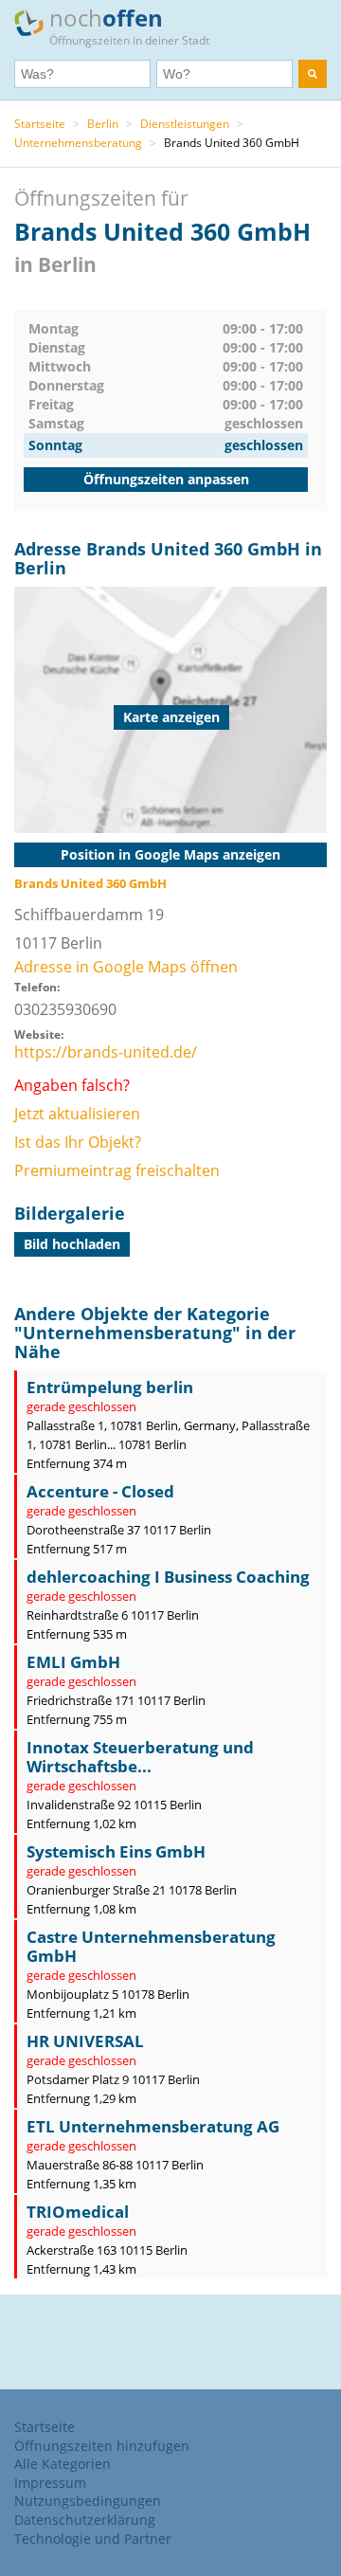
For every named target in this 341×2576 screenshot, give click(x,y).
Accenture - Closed (100, 1491)
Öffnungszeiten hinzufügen (102, 2446)
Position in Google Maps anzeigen (170, 854)
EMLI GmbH (73, 1662)
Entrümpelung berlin (110, 1387)
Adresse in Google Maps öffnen (126, 967)
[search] (313, 74)
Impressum (50, 2483)
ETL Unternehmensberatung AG (153, 2126)
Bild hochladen (72, 1244)
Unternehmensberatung (78, 143)
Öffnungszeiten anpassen (166, 479)
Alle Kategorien (63, 2464)
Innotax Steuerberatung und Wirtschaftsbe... (140, 1757)
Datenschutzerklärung (85, 2520)
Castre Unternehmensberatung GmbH (151, 1946)
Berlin (103, 124)
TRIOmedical (78, 2212)
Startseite (40, 124)
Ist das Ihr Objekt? (78, 1142)
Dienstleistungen (185, 124)
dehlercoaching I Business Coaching (168, 1577)
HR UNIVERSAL (85, 2041)
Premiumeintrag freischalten (117, 1170)
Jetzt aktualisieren (77, 1114)
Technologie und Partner (93, 2539)
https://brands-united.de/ (106, 1052)
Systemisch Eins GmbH (116, 1851)
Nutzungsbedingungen (88, 2501)
